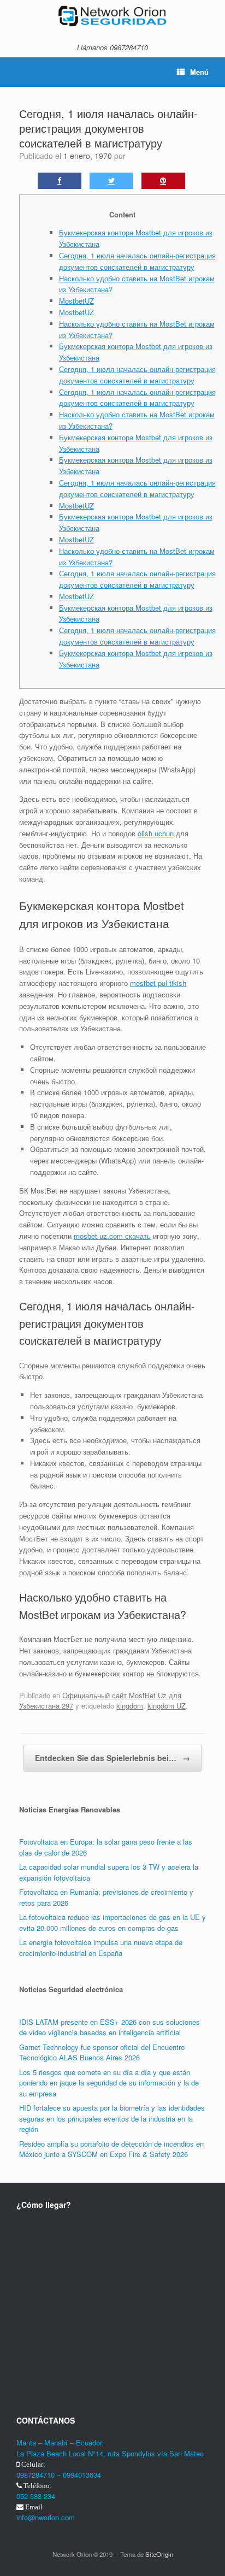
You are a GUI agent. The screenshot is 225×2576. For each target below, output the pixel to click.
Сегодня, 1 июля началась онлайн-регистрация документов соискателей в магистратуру (137, 261)
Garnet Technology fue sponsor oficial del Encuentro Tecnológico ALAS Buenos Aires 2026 (102, 2052)
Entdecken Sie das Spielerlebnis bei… (112, 1758)
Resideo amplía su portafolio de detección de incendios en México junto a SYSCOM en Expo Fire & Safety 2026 (111, 2149)
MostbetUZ (76, 301)
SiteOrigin (159, 2554)
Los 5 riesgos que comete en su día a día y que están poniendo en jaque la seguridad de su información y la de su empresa (109, 2083)
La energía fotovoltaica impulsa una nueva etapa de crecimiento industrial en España (101, 1948)
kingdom (130, 1706)
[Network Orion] (112, 16)
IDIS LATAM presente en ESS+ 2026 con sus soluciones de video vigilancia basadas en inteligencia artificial (109, 2027)
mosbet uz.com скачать (112, 1236)
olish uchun (156, 833)
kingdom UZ (167, 1706)
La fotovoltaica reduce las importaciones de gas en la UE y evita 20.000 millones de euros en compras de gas (112, 1922)
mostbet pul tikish (158, 983)
